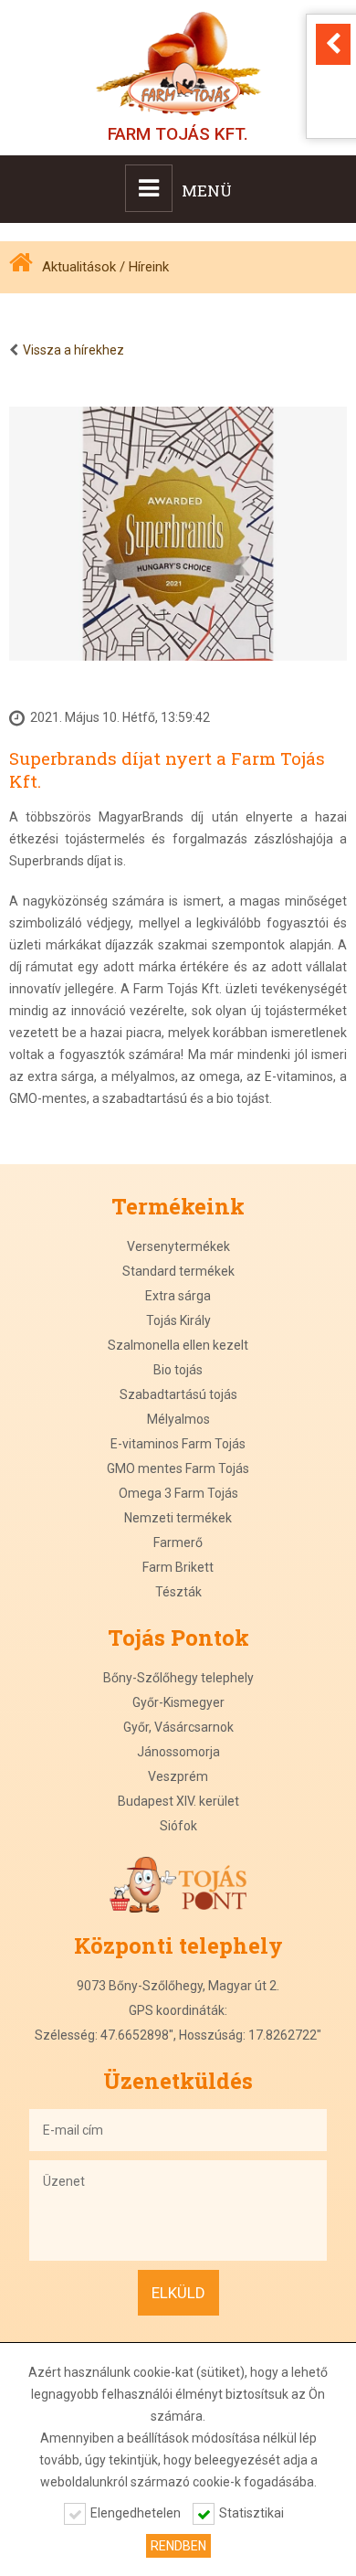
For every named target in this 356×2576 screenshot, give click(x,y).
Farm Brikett (178, 1567)
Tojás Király (178, 1320)
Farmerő (178, 1542)
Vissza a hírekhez (73, 350)
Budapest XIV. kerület (178, 1801)
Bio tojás (178, 1370)
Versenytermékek (178, 1246)
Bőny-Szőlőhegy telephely (178, 1678)
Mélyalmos (178, 1419)
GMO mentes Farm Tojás (178, 1468)
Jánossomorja (178, 1752)
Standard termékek (178, 1271)
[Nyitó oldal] (26, 267)
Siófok (178, 1826)
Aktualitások (79, 267)
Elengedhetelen (136, 2513)
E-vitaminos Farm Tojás (178, 1444)
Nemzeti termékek (178, 1518)
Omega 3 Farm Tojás (178, 1493)
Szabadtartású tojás (178, 1394)
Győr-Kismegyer (178, 1702)
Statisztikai (251, 2513)
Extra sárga (178, 1296)
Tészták (178, 1592)
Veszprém (178, 1776)
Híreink (149, 267)
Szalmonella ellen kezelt (178, 1345)
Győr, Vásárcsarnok (178, 1727)
